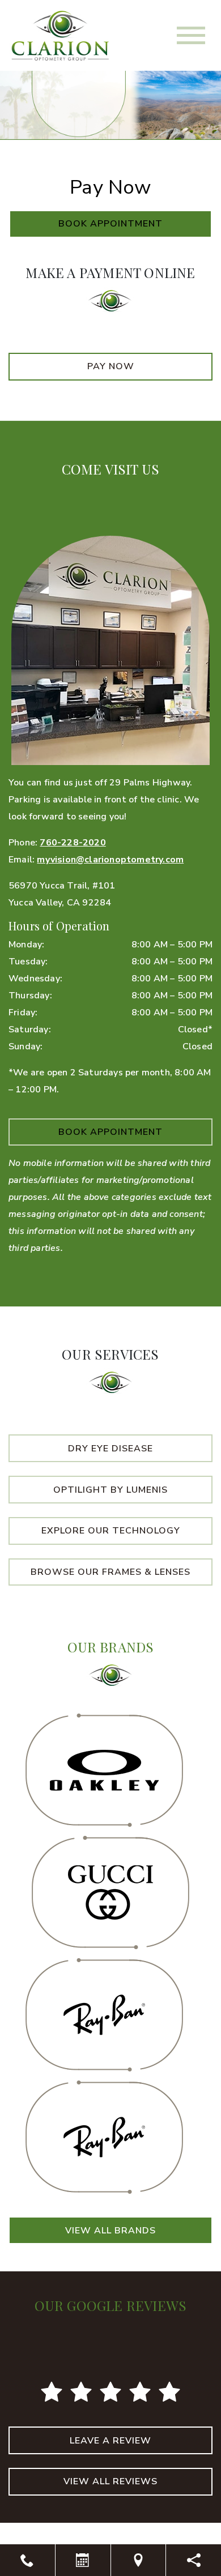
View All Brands (110, 2231)
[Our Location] (139, 2560)
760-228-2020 (73, 843)
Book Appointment (110, 224)
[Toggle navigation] (191, 35)
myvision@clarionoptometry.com (110, 860)
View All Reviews (110, 2481)
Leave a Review (110, 2441)
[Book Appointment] (83, 2560)
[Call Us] (27, 2560)
